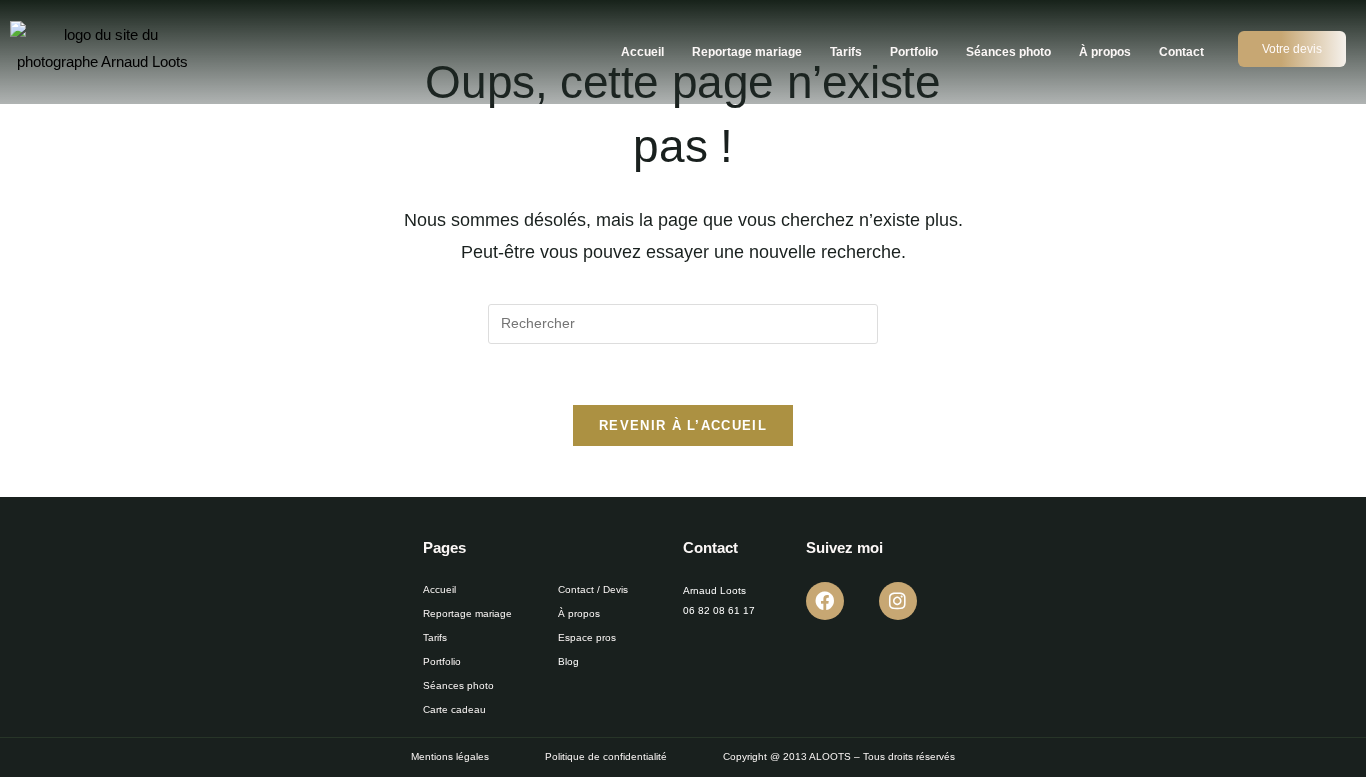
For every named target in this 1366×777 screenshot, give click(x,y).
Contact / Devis (593, 589)
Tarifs (846, 52)
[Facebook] (825, 601)
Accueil (642, 52)
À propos (1105, 52)
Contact (1181, 52)
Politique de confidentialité (606, 756)
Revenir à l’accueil (683, 425)
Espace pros (587, 637)
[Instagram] (898, 601)
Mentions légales (450, 756)
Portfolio (914, 52)
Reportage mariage (747, 52)
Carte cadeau (454, 709)
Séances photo (1008, 52)
